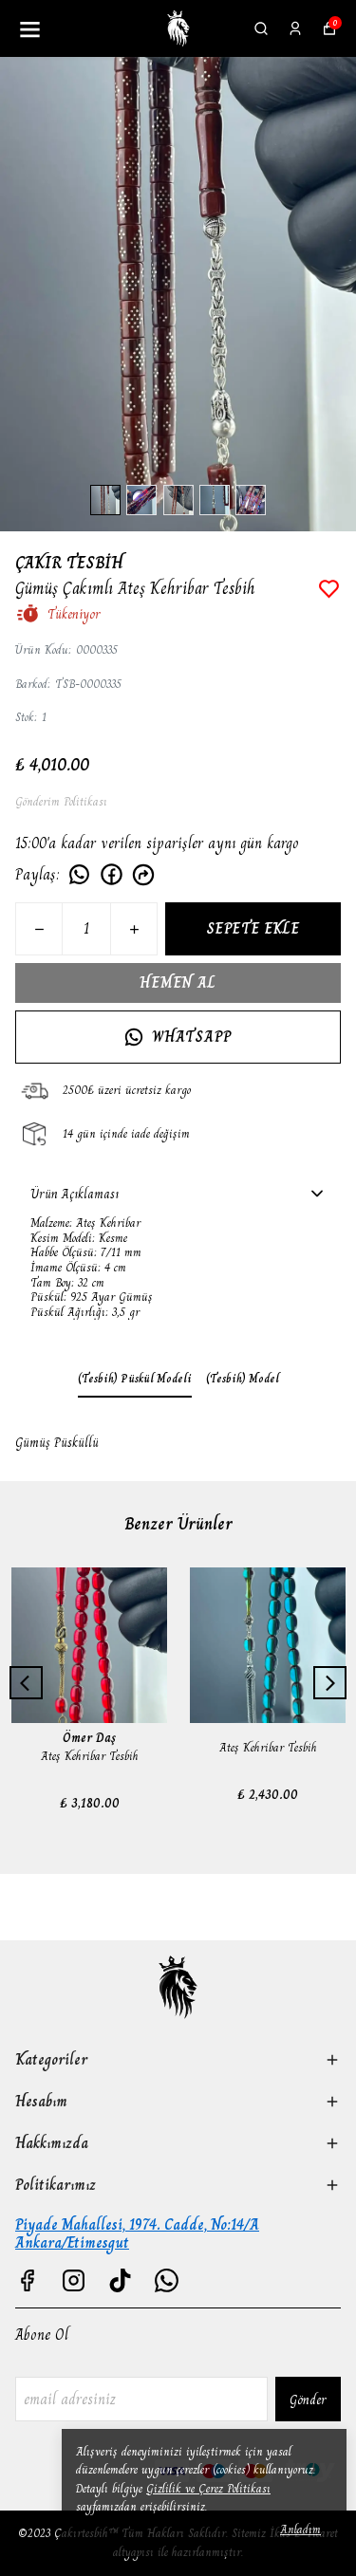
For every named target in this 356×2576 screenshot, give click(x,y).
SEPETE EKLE (253, 928)
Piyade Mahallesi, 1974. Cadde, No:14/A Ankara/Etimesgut (137, 2233)
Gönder (308, 2400)
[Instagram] (74, 2280)
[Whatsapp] (167, 2280)
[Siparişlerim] (295, 28)
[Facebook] (27, 2280)
